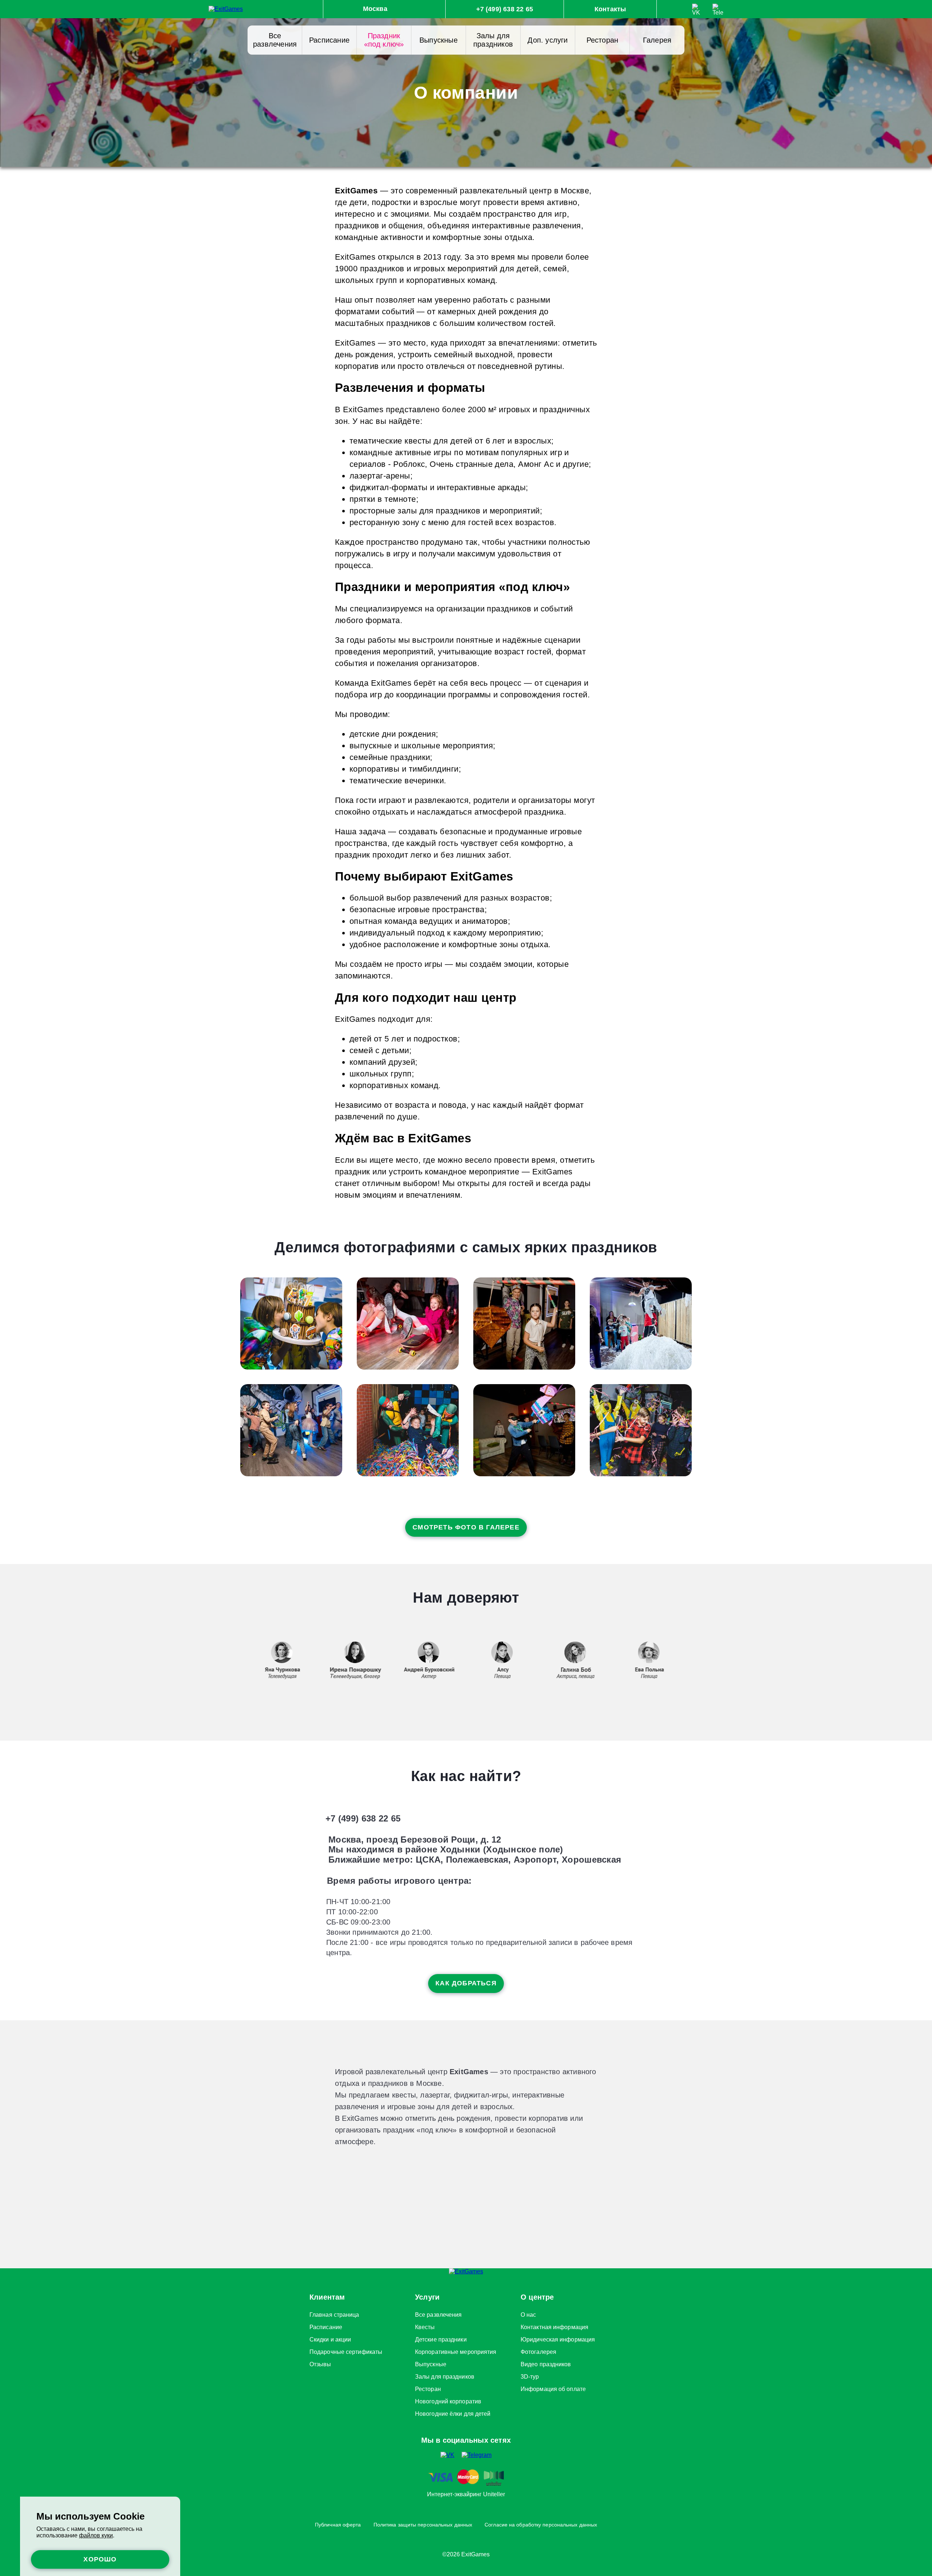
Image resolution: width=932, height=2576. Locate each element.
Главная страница (334, 2313)
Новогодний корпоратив (448, 2400)
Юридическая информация (558, 2338)
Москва (375, 9)
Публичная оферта (338, 2525)
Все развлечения (275, 40)
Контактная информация (554, 2326)
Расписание (329, 40)
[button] (705, 1661)
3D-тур (530, 2375)
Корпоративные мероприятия (456, 2351)
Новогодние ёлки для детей (453, 2412)
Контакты (610, 9)
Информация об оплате (553, 2388)
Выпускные (439, 40)
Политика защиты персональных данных (423, 2525)
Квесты (425, 2326)
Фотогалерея (538, 2351)
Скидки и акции (330, 2338)
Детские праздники (441, 2338)
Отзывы (320, 2363)
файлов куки (96, 2535)
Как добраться (466, 1983)
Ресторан (603, 40)
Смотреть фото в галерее (466, 1527)
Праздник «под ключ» (384, 40)
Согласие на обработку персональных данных (541, 2525)
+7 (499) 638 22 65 (505, 9)
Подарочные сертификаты (346, 2351)
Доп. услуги (548, 40)
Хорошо (100, 2559)
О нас (528, 2313)
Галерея (657, 40)
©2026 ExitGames (466, 2554)
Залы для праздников (493, 40)
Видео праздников (546, 2363)
